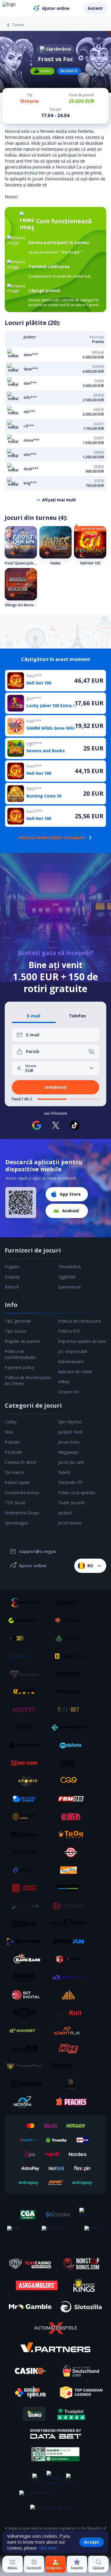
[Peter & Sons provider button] (26, 1674)
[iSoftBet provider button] (71, 1710)
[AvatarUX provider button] (26, 1906)
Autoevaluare (71, 1361)
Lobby (11, 1422)
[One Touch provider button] (26, 1870)
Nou (9, 1432)
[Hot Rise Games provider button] (71, 2048)
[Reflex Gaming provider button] (26, 2013)
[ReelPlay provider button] (26, 1924)
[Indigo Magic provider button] (71, 1977)
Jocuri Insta (69, 1442)
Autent (95, 8)
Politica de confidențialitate (20, 1354)
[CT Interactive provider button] (71, 1727)
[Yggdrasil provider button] (71, 1620)
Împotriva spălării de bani (82, 1341)
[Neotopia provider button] (26, 2102)
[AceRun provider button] (71, 2013)
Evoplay (12, 1277)
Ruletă (64, 1472)
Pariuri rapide (17, 1482)
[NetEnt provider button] (71, 1674)
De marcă (14, 1472)
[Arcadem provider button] (26, 1745)
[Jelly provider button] (71, 1995)
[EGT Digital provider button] (26, 1995)
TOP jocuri (15, 1503)
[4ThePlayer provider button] (71, 1906)
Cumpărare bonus (22, 1492)
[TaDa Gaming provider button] (71, 1834)
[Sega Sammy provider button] (71, 1888)
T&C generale (18, 1321)
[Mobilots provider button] (71, 1745)
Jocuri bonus (70, 1523)
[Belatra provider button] (26, 1799)
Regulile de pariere (22, 1341)
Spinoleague (16, 1523)
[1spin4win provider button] (26, 1692)
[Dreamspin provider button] (26, 2084)
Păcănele (13, 1452)
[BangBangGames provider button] (26, 1959)
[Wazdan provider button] (71, 1692)
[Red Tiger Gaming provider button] (26, 1763)
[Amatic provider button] (26, 1656)
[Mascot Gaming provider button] (26, 1888)
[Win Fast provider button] (71, 1852)
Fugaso (12, 1267)
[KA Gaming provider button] (71, 1959)
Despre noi (69, 1392)
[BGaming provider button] (71, 1656)
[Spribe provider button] (71, 1763)
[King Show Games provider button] (71, 1870)
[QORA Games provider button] (26, 1977)
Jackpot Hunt (70, 1432)
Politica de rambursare (80, 1321)
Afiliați (64, 1382)
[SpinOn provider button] (71, 1941)
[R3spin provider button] (71, 2066)
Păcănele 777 (70, 1482)
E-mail (34, 1016)
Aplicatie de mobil (75, 1372)
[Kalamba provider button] (26, 1710)
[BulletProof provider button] (71, 1924)
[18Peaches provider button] (71, 2102)
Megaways (68, 1452)
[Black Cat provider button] (26, 2048)
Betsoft (12, 1287)
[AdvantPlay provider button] (71, 2031)
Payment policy (19, 1367)
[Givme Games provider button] (26, 1727)
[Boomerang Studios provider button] (26, 1941)
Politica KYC (69, 1331)
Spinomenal (69, 1287)
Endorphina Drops (22, 1513)
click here (48, 2548)
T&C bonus (16, 1331)
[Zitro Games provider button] (26, 1852)
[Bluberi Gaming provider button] (71, 1817)
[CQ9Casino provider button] (71, 1781)
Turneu (18, 25)
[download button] (21, 1203)
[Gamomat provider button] (26, 1620)
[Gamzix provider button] (71, 1603)
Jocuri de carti (71, 1462)
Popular (12, 1442)
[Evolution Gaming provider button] (26, 1834)
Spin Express (70, 1422)
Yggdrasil (67, 1277)
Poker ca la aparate (77, 1492)
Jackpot (65, 1513)
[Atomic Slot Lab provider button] (26, 1781)
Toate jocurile (71, 1503)
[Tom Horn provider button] (26, 1817)
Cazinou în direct (21, 1462)
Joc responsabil (73, 1351)
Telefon (77, 1016)
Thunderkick (70, 1267)
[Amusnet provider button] (26, 2031)
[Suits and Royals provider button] (71, 2084)
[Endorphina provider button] (26, 1603)
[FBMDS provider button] (71, 1799)
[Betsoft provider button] (26, 1638)
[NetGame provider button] (71, 1638)
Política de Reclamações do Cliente (28, 1380)
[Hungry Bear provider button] (26, 2066)
